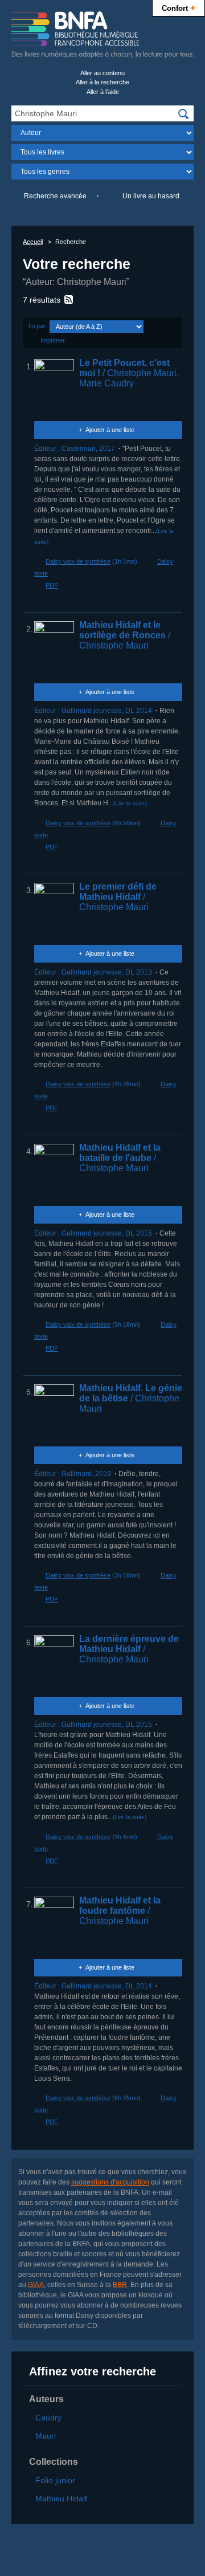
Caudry (48, 2418)
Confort (179, 7)
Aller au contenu (102, 73)
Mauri (46, 2436)
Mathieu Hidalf (61, 2498)
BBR (120, 2285)
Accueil (33, 242)
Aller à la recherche (102, 82)
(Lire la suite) (130, 803)
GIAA (36, 2285)
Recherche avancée (55, 196)
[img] (183, 114)
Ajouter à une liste (110, 430)
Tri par (36, 326)
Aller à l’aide (103, 92)
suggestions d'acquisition (110, 2182)
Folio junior (55, 2480)
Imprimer (53, 340)
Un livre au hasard (151, 196)
